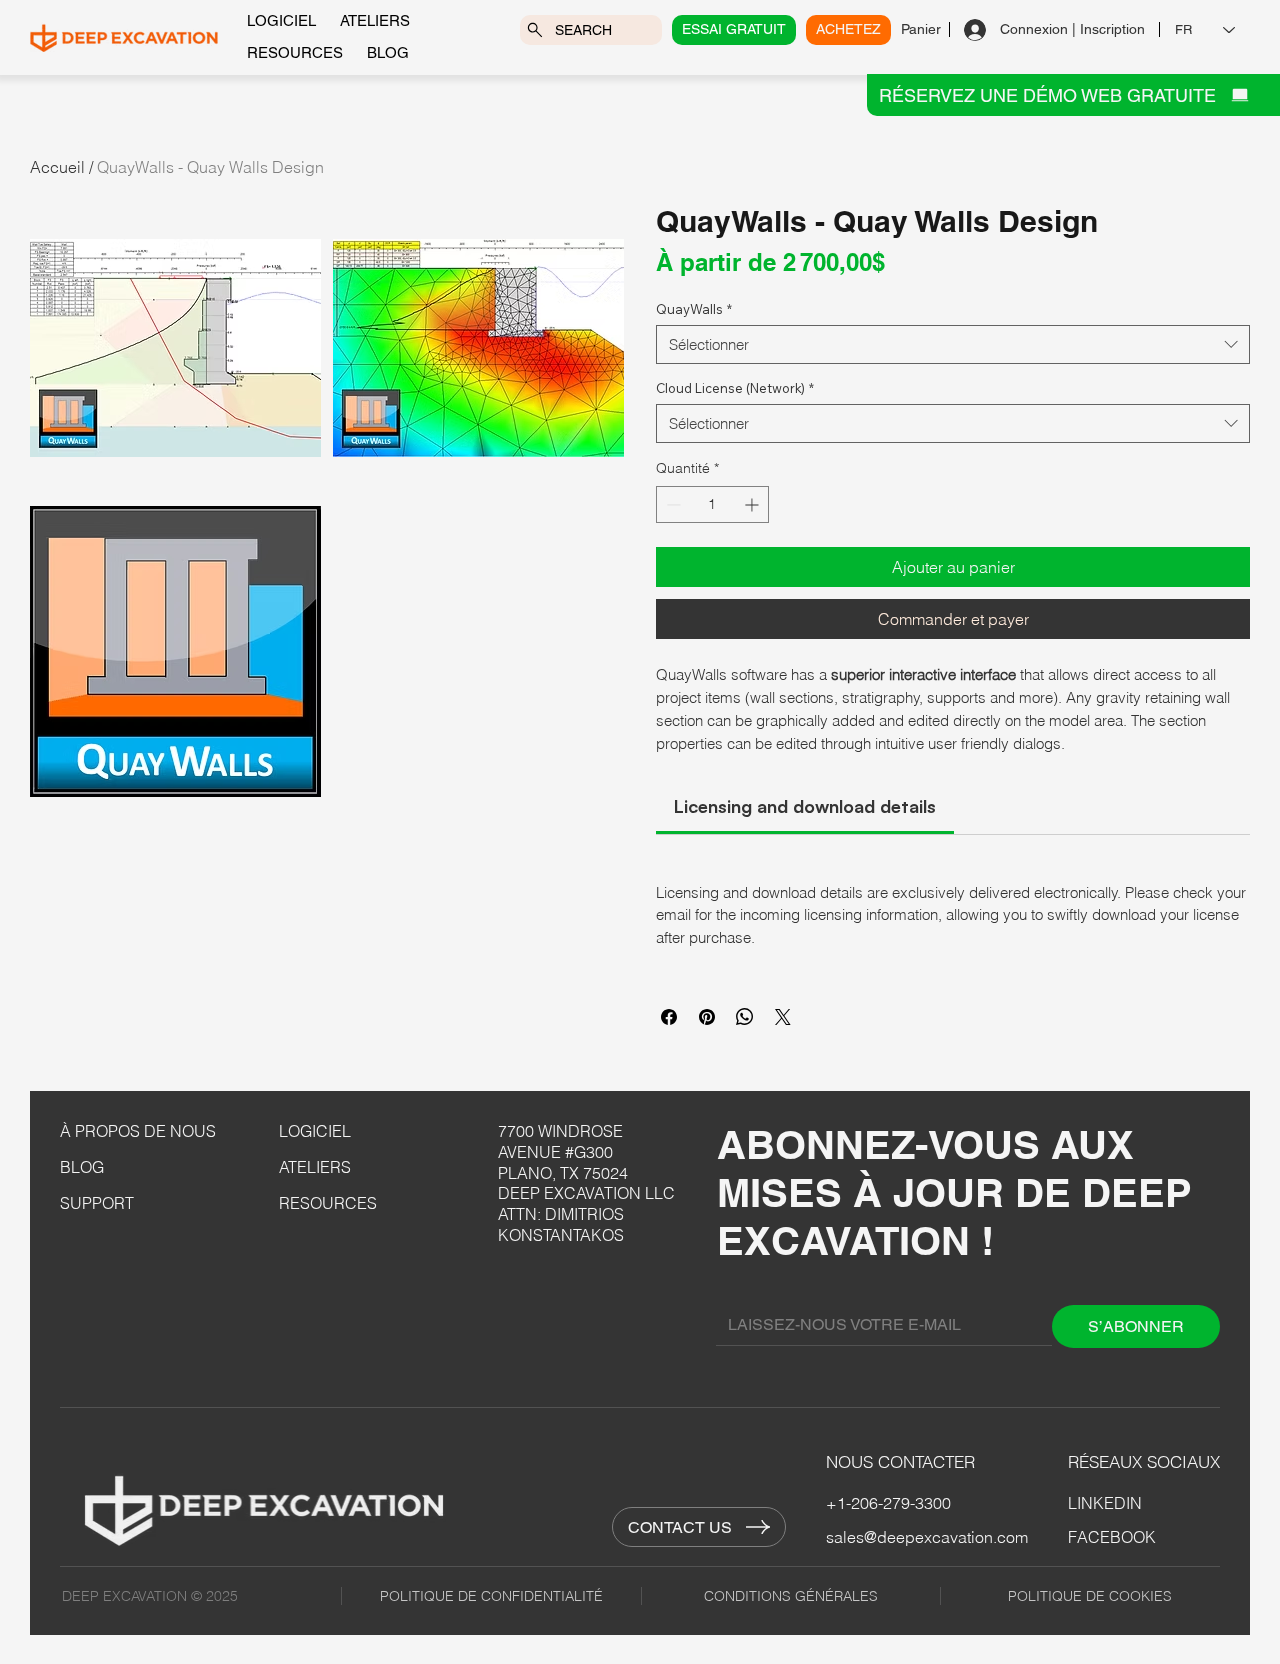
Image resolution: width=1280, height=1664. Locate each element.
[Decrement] (671, 504)
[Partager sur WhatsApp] (745, 1017)
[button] (175, 348)
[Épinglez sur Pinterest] (707, 1017)
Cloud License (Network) (735, 388)
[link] (805, 806)
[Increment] (753, 504)
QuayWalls (694, 309)
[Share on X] (783, 1017)
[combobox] (953, 344)
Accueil (57, 167)
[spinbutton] (712, 504)
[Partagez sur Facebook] (669, 1017)
